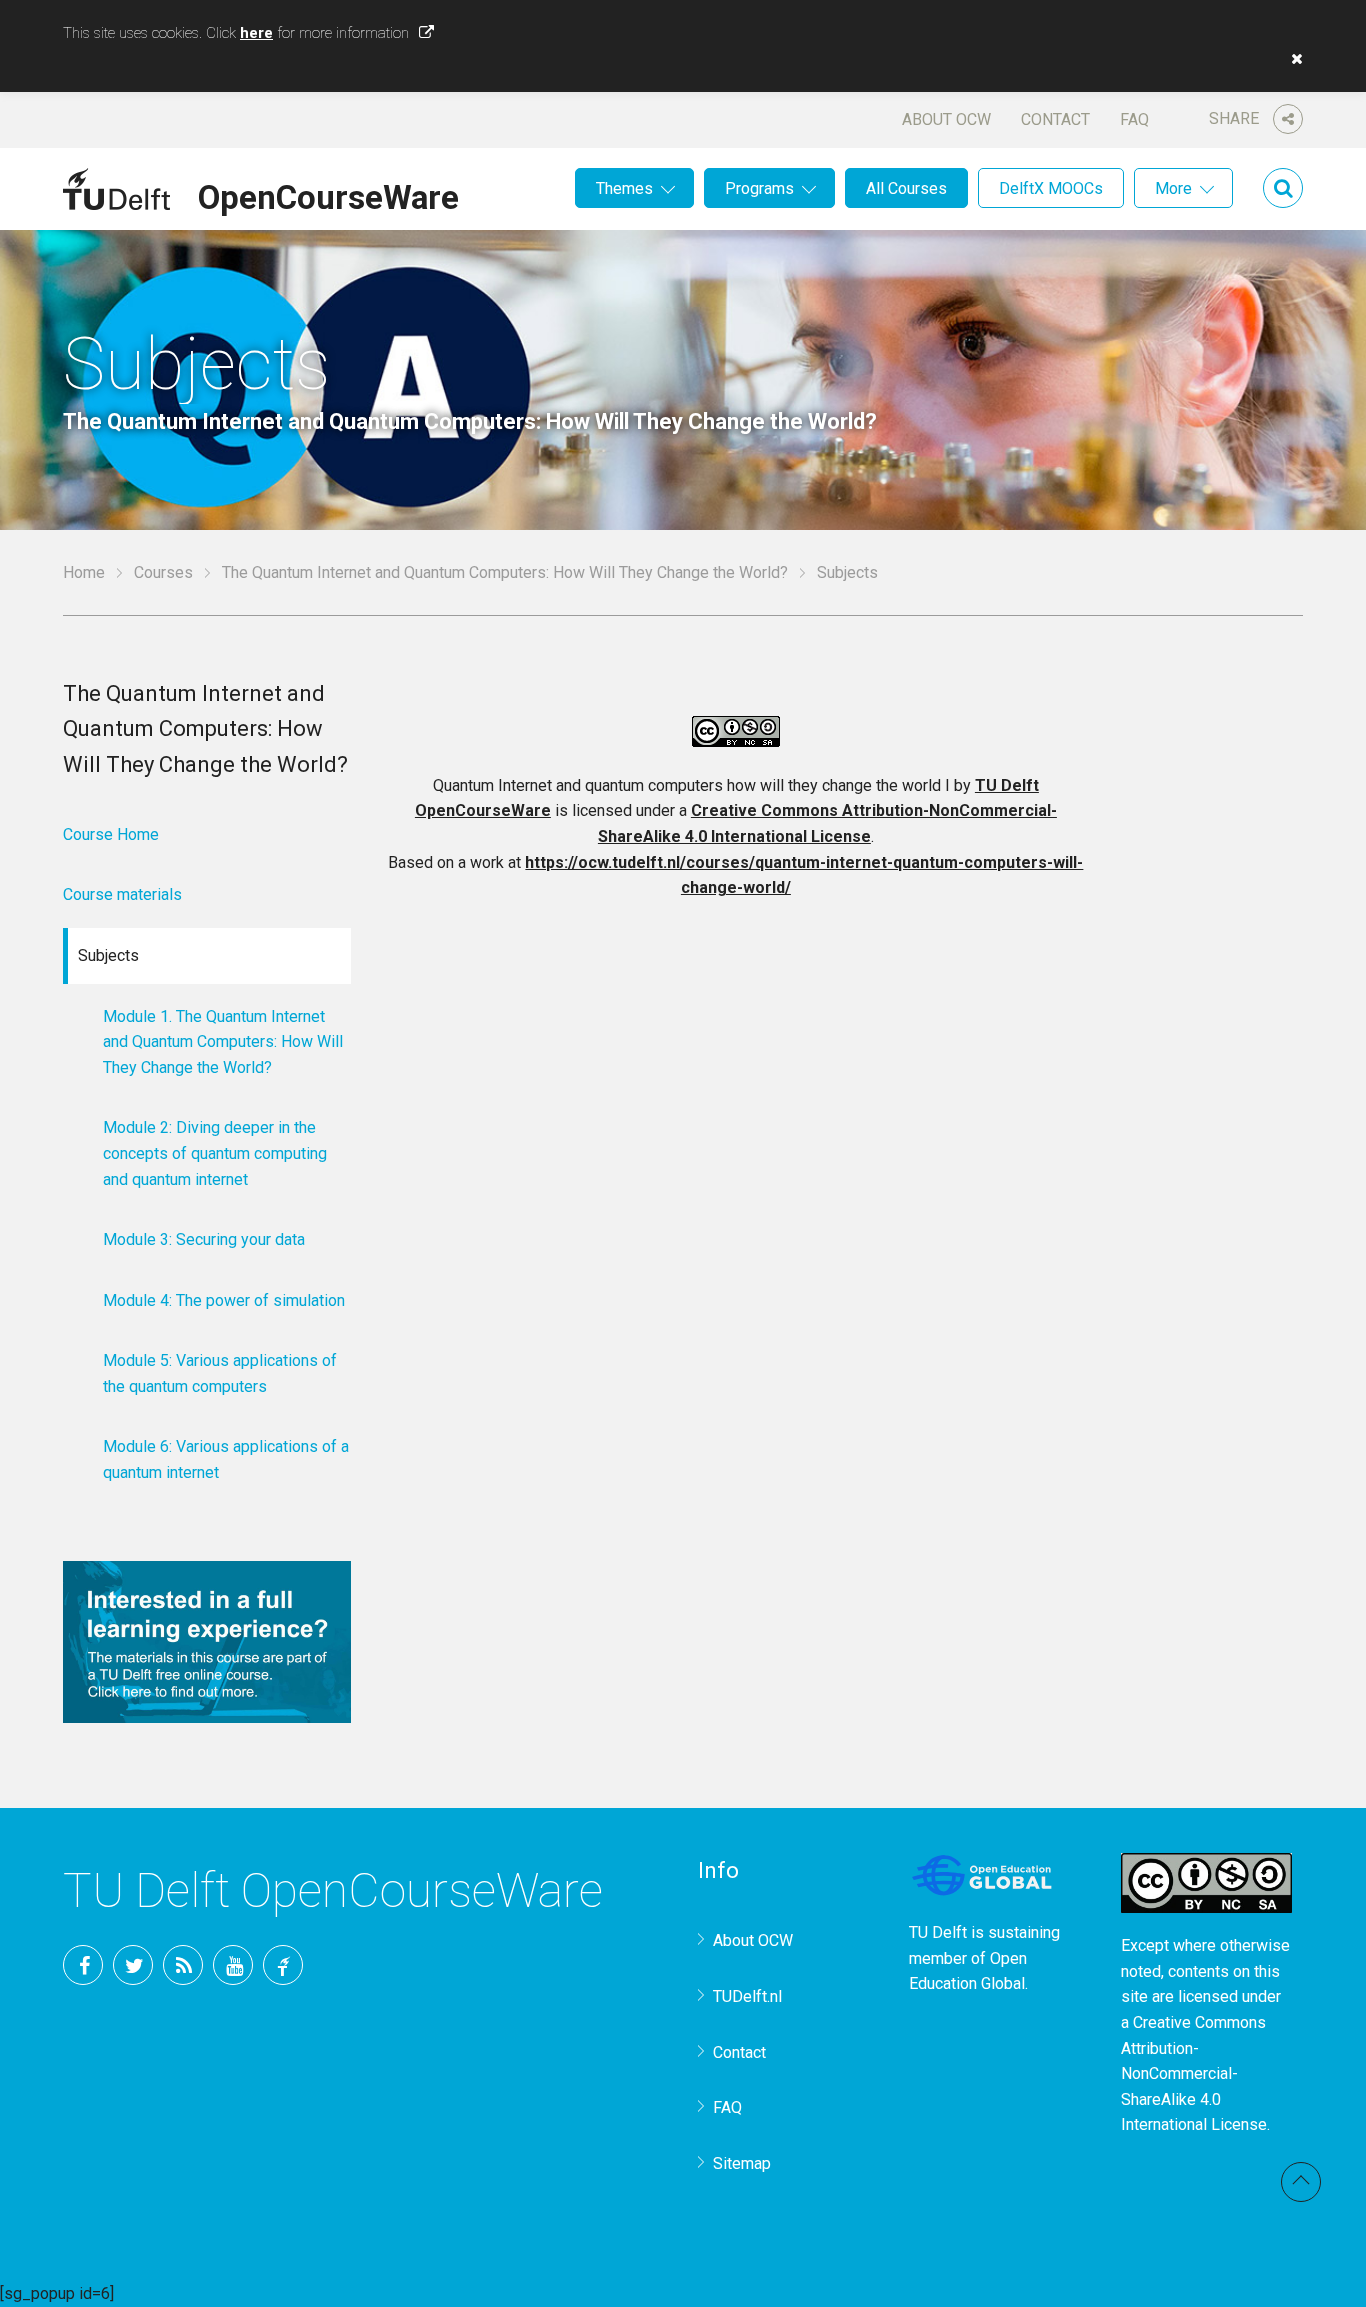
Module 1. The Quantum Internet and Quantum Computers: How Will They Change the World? (223, 1042)
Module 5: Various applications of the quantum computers (220, 1373)
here (256, 33)
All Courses (906, 188)
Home (84, 572)
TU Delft (283, 1965)
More (1173, 188)
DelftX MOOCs (1051, 188)
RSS (183, 1965)
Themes (624, 188)
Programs (759, 188)
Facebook (83, 1965)
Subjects (108, 955)
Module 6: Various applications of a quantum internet (226, 1459)
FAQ (1134, 119)
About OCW (946, 119)
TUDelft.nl (747, 1996)
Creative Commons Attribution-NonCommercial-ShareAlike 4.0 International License (1194, 2073)
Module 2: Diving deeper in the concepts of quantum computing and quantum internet (215, 1153)
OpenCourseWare (328, 194)
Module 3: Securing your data (204, 1239)
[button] (1292, 59)
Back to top (1301, 2182)
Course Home (111, 834)
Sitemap (742, 2163)
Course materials (122, 894)
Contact (1055, 119)
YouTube (233, 1965)
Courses (163, 572)
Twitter (133, 1965)
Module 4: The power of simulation (224, 1300)
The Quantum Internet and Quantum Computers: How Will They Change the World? (505, 572)
